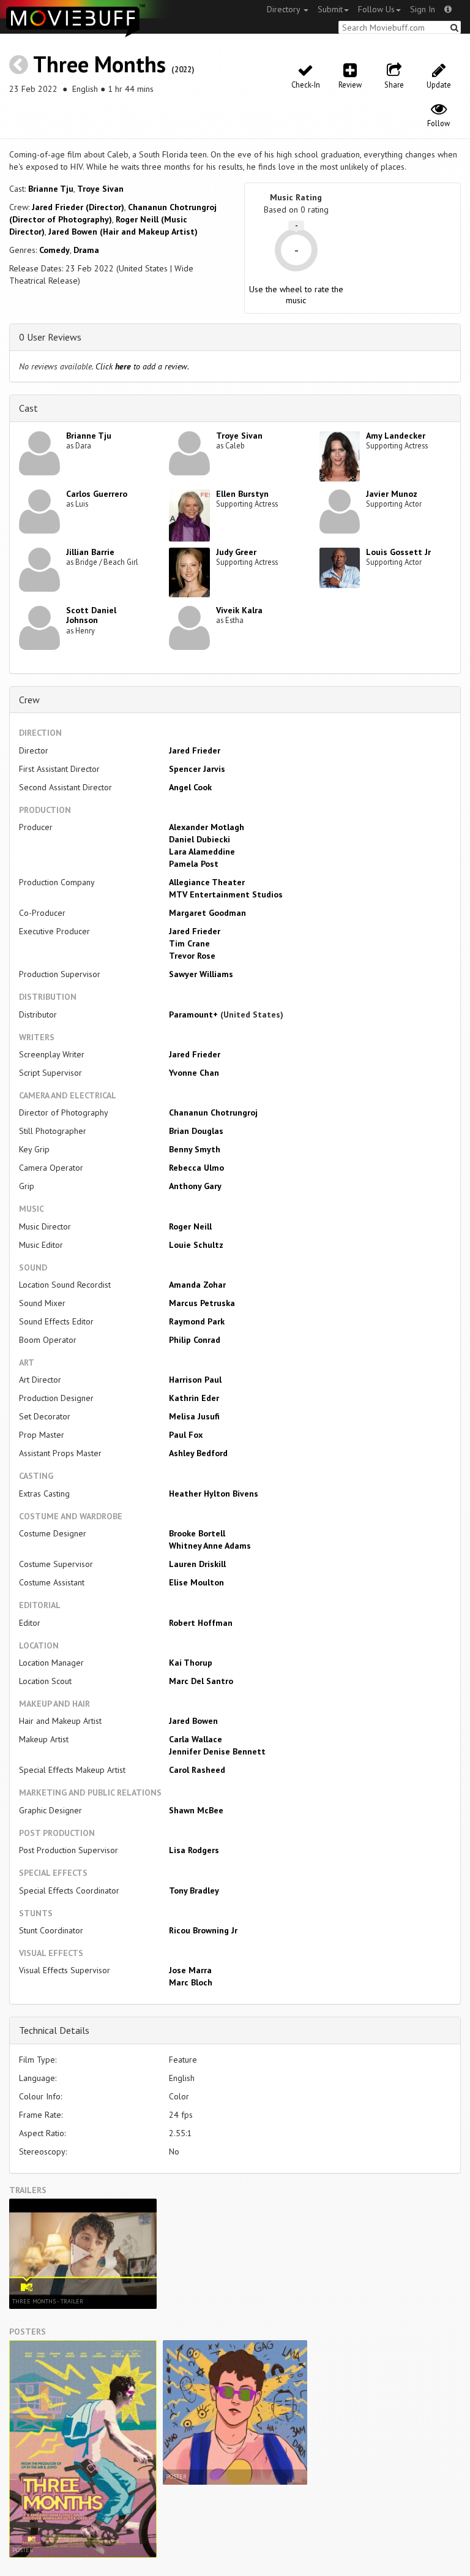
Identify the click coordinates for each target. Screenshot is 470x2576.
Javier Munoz (392, 494)
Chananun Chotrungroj (213, 1112)
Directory (285, 9)
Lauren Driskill (197, 1564)
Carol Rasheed (197, 1770)
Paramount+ (195, 1014)
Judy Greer (236, 552)
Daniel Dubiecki (200, 839)
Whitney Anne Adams (210, 1546)
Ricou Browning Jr (203, 1930)
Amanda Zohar (197, 1285)
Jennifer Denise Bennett (217, 1751)
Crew (29, 700)
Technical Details (54, 2030)
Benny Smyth (195, 1149)
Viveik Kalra (239, 610)
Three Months (99, 64)
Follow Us (376, 9)
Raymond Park (197, 1321)
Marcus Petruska (202, 1303)
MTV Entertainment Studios (226, 894)
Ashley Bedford (198, 1453)
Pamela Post (194, 864)
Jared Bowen (193, 1721)
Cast (28, 408)
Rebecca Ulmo (196, 1168)
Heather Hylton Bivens (214, 1494)
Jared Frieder (195, 750)
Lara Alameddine (202, 852)
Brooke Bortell (197, 1533)
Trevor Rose (192, 956)
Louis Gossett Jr (398, 552)
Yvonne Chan (194, 1073)
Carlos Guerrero (97, 494)
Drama (86, 250)
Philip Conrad (195, 1340)
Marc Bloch (191, 1982)
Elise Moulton (196, 1582)
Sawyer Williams (201, 974)
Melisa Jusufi (194, 1416)
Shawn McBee (196, 1810)
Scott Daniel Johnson (91, 615)
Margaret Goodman (207, 913)
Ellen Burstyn (242, 494)
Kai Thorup (191, 1663)
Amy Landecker (396, 436)
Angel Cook (190, 787)
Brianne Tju (51, 189)
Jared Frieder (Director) (78, 207)
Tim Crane (189, 943)
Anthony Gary (195, 1186)
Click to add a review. (142, 366)
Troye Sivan (100, 189)
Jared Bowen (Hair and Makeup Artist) (123, 232)
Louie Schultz (196, 1245)
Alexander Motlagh (207, 827)
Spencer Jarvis (197, 769)
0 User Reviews (50, 337)
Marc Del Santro (201, 1681)
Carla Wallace (196, 1739)
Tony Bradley (194, 1890)
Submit (330, 9)
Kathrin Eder (194, 1398)
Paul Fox (186, 1435)
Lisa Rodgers (194, 1850)
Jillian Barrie (90, 552)
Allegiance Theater (207, 882)
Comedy (54, 250)
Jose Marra (190, 1970)
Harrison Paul (195, 1380)
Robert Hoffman (201, 1623)
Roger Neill (190, 1226)
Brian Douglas (196, 1131)
